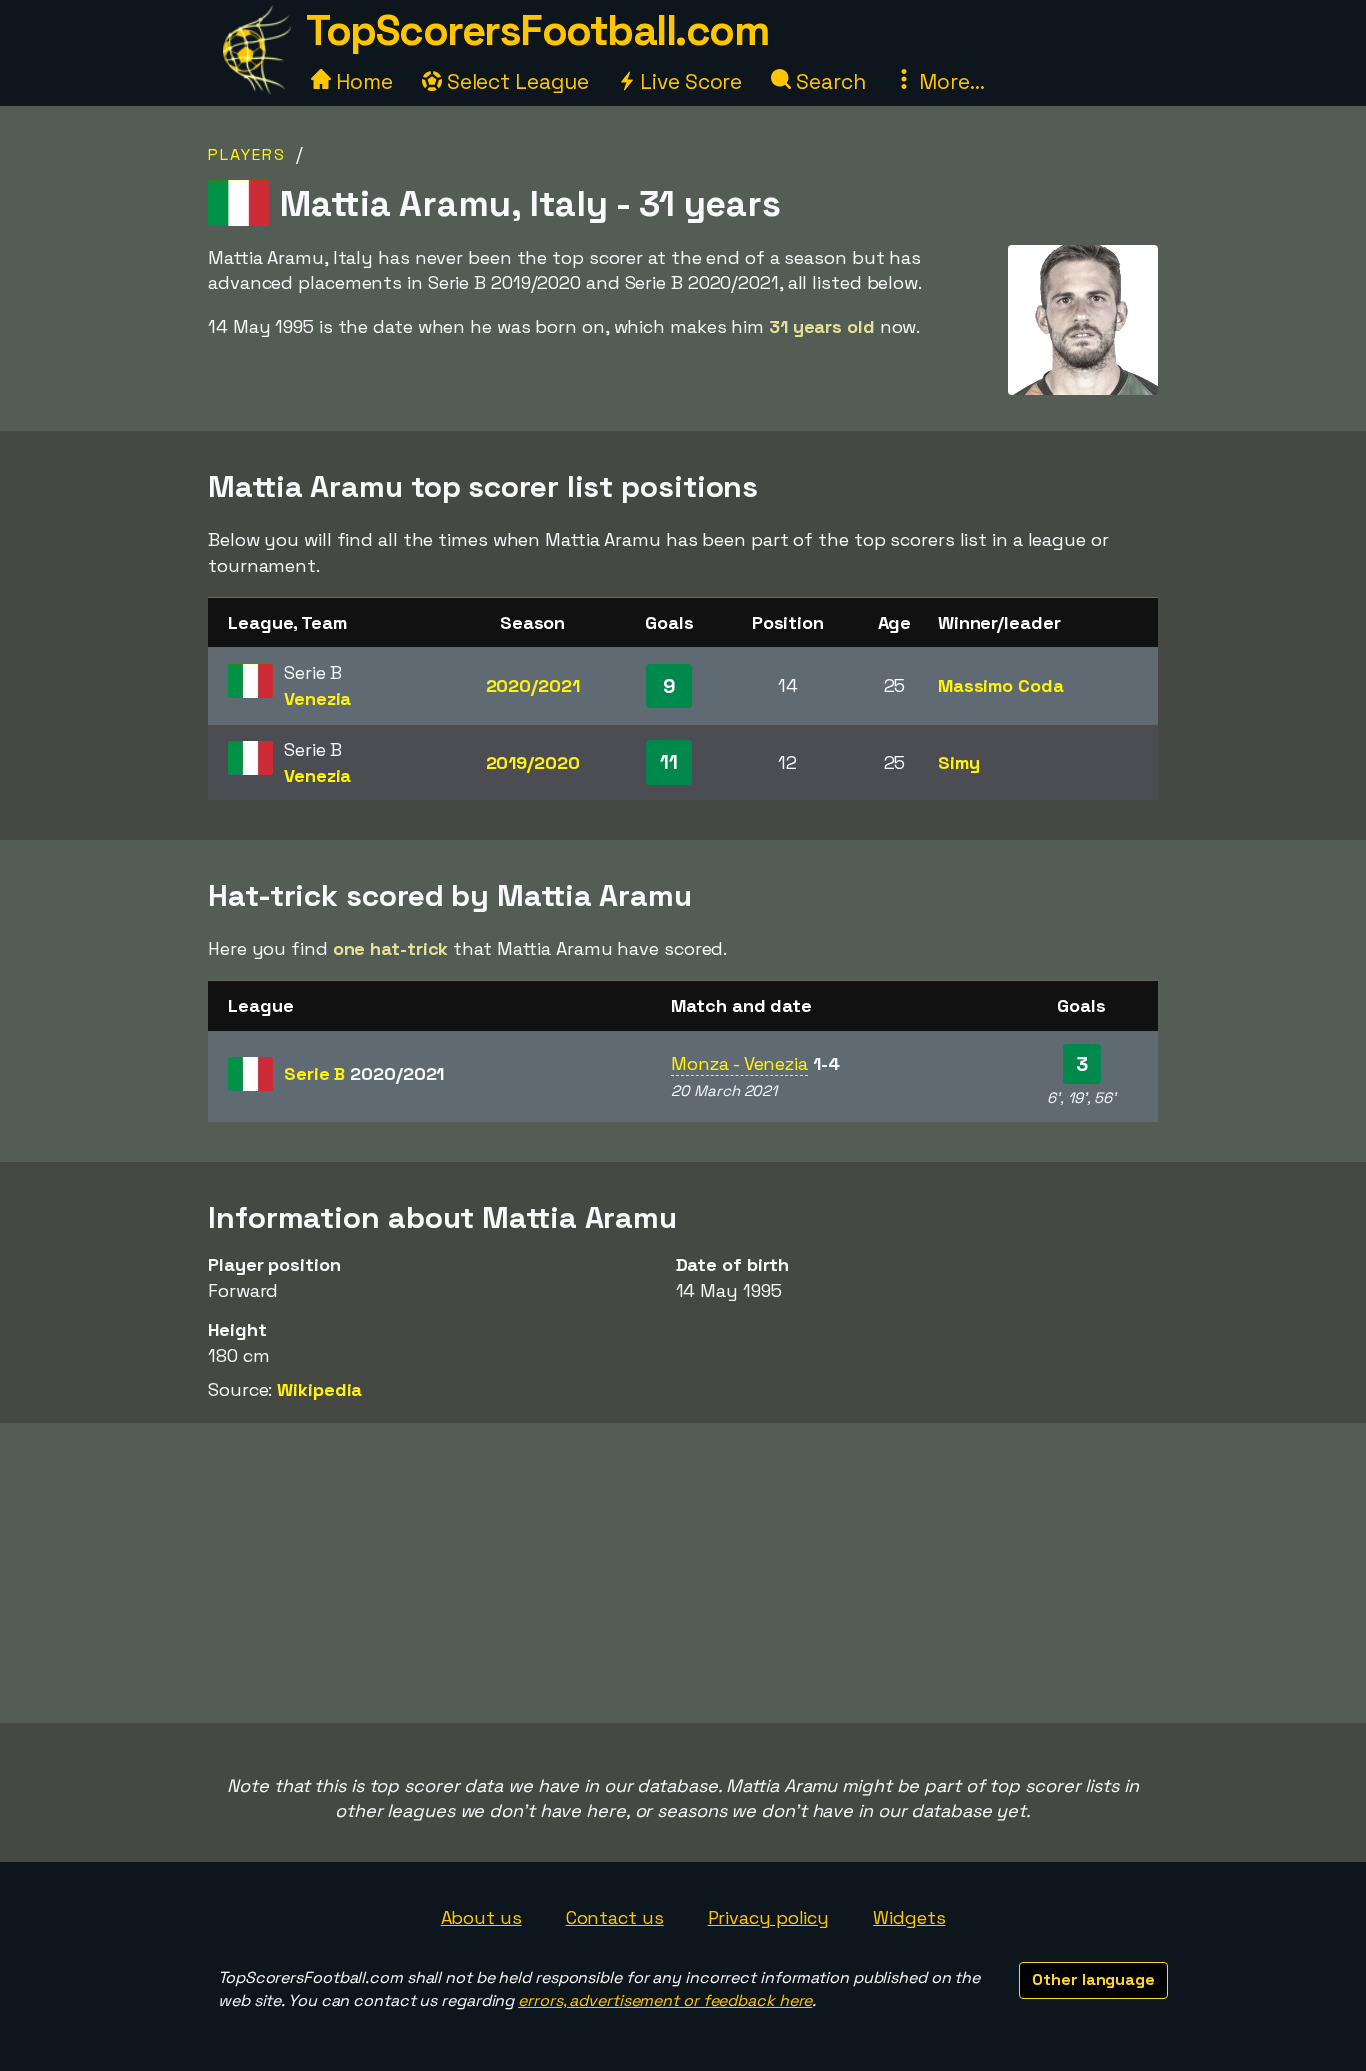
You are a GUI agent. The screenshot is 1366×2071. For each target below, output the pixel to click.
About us (481, 1917)
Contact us (615, 1917)
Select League (515, 81)
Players (247, 154)
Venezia (317, 698)
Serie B (364, 1073)
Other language (1093, 1979)
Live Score (688, 81)
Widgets (909, 1917)
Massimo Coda (1001, 685)
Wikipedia (319, 1389)
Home (362, 81)
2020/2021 (533, 685)
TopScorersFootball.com (537, 30)
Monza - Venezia (739, 1063)
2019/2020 (533, 762)
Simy (959, 762)
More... (949, 81)
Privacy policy (769, 1917)
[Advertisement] (683, 1573)
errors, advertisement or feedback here (665, 2000)
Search (828, 81)
